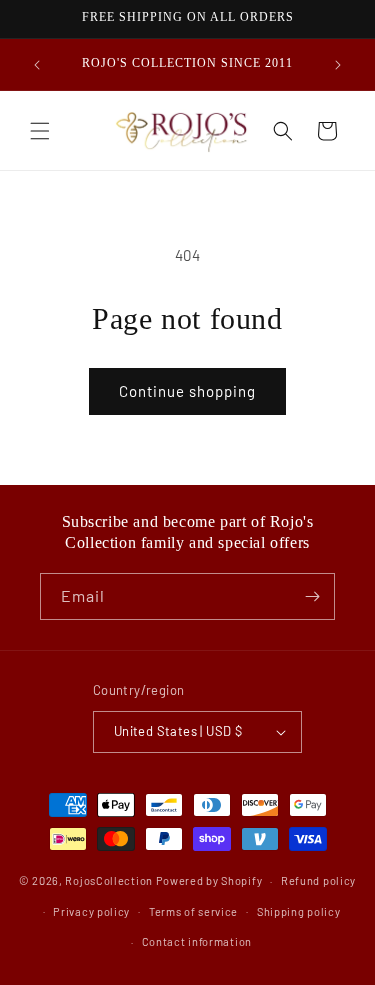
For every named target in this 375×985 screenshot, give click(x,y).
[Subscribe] (312, 596)
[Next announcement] (338, 65)
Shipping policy (299, 911)
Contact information (197, 941)
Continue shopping (187, 391)
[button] (40, 131)
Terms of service (193, 911)
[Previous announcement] (37, 65)
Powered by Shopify (209, 880)
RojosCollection (109, 880)
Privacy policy (91, 911)
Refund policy (318, 880)
